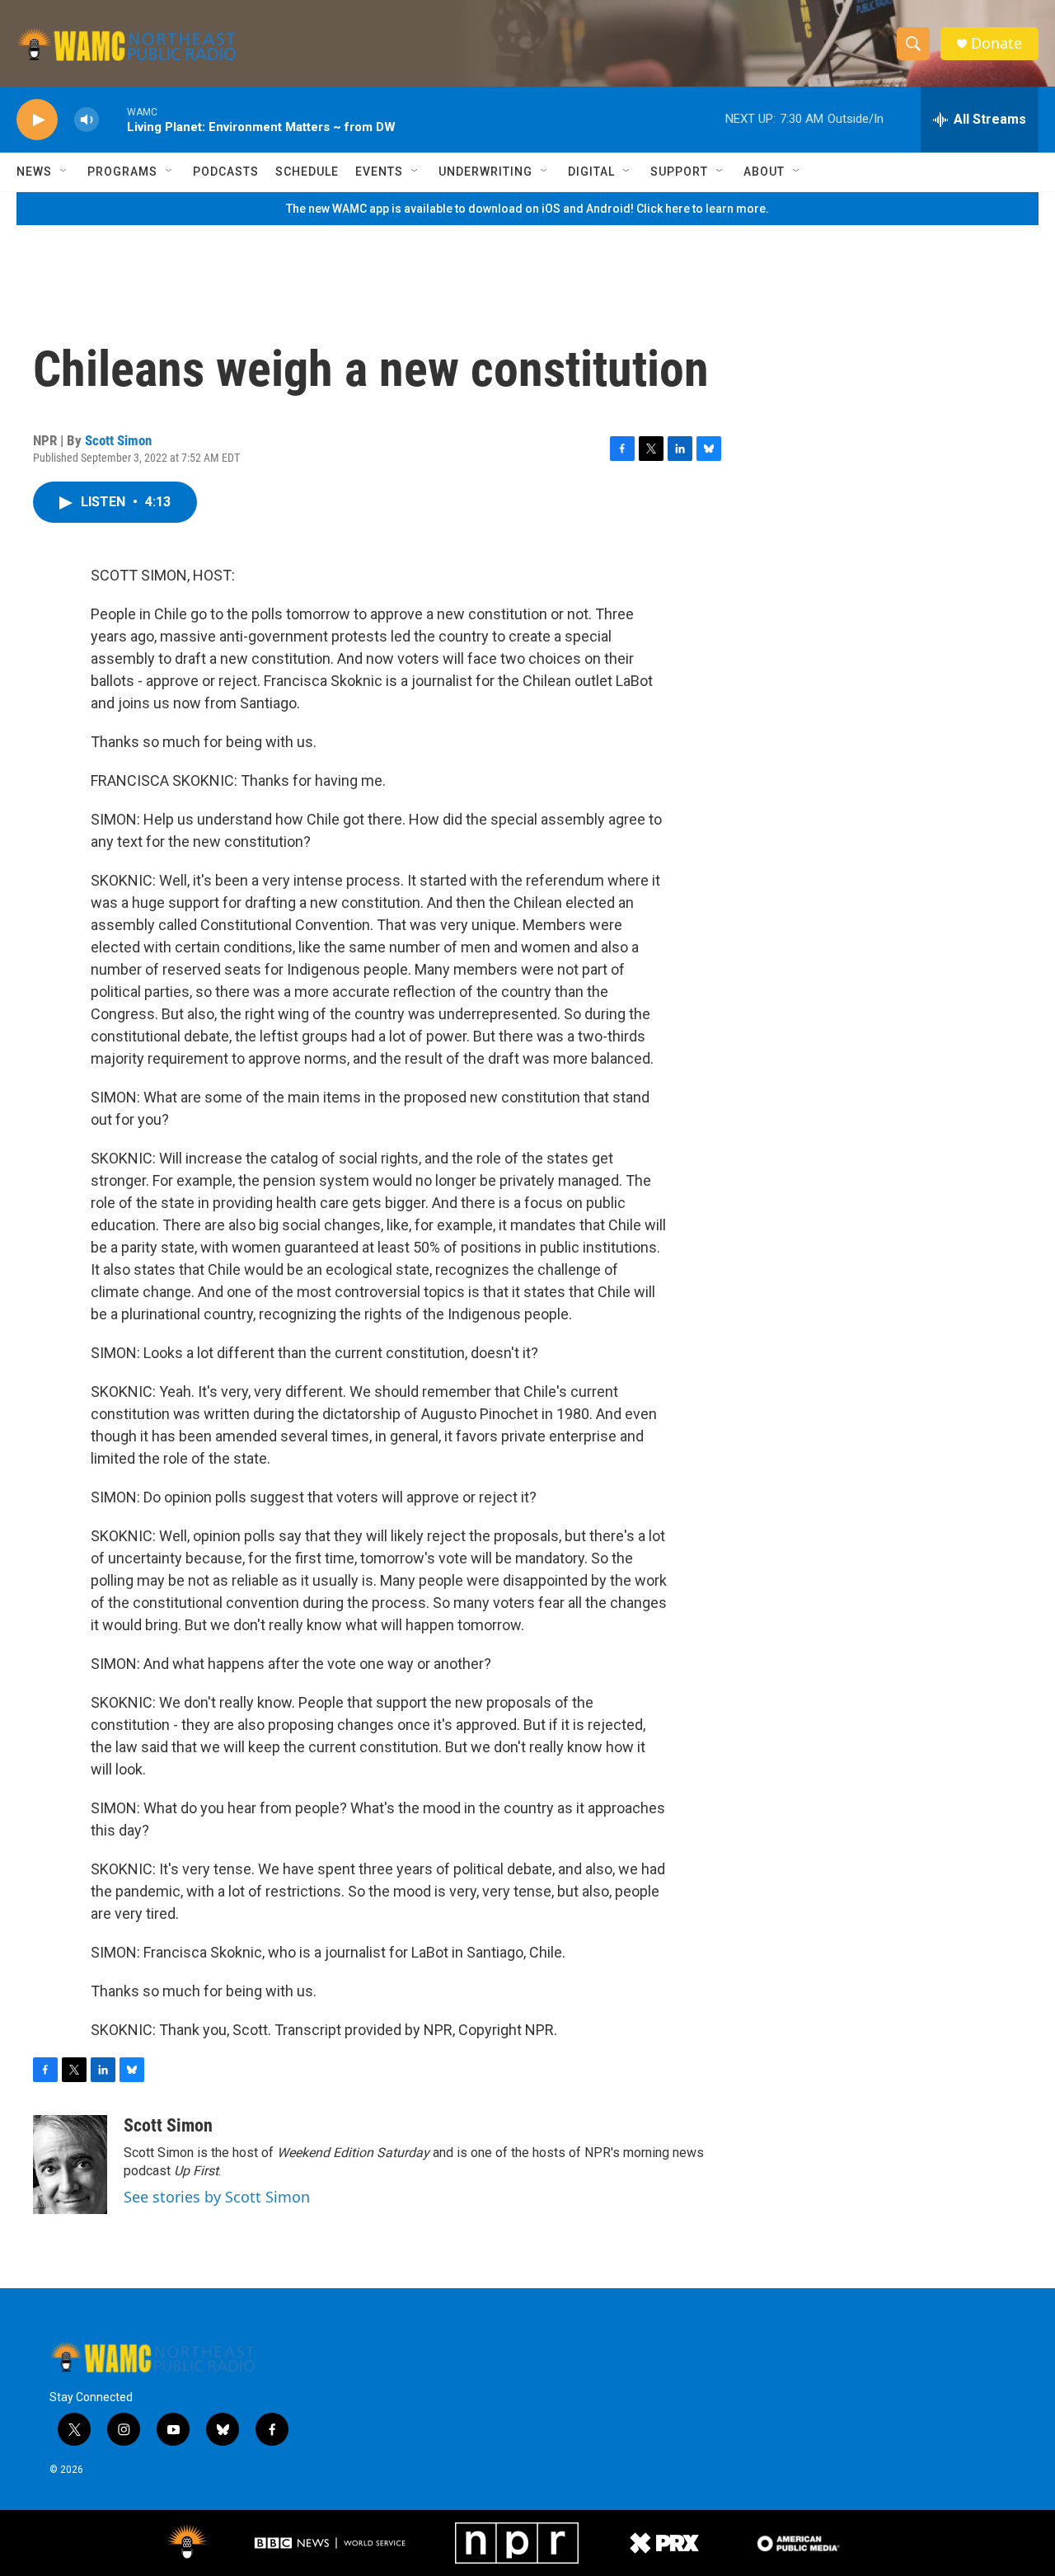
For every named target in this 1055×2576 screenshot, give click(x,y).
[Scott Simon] (70, 2165)
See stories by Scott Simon (217, 2197)
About (764, 172)
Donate (996, 43)
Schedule (307, 172)
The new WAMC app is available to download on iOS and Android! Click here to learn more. (527, 209)
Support (679, 172)
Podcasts (226, 172)
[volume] (87, 120)
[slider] (113, 119)
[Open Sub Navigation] (64, 172)
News (34, 172)
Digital (591, 172)
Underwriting (485, 172)
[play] (37, 120)
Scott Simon (118, 440)
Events (379, 172)
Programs (122, 172)
